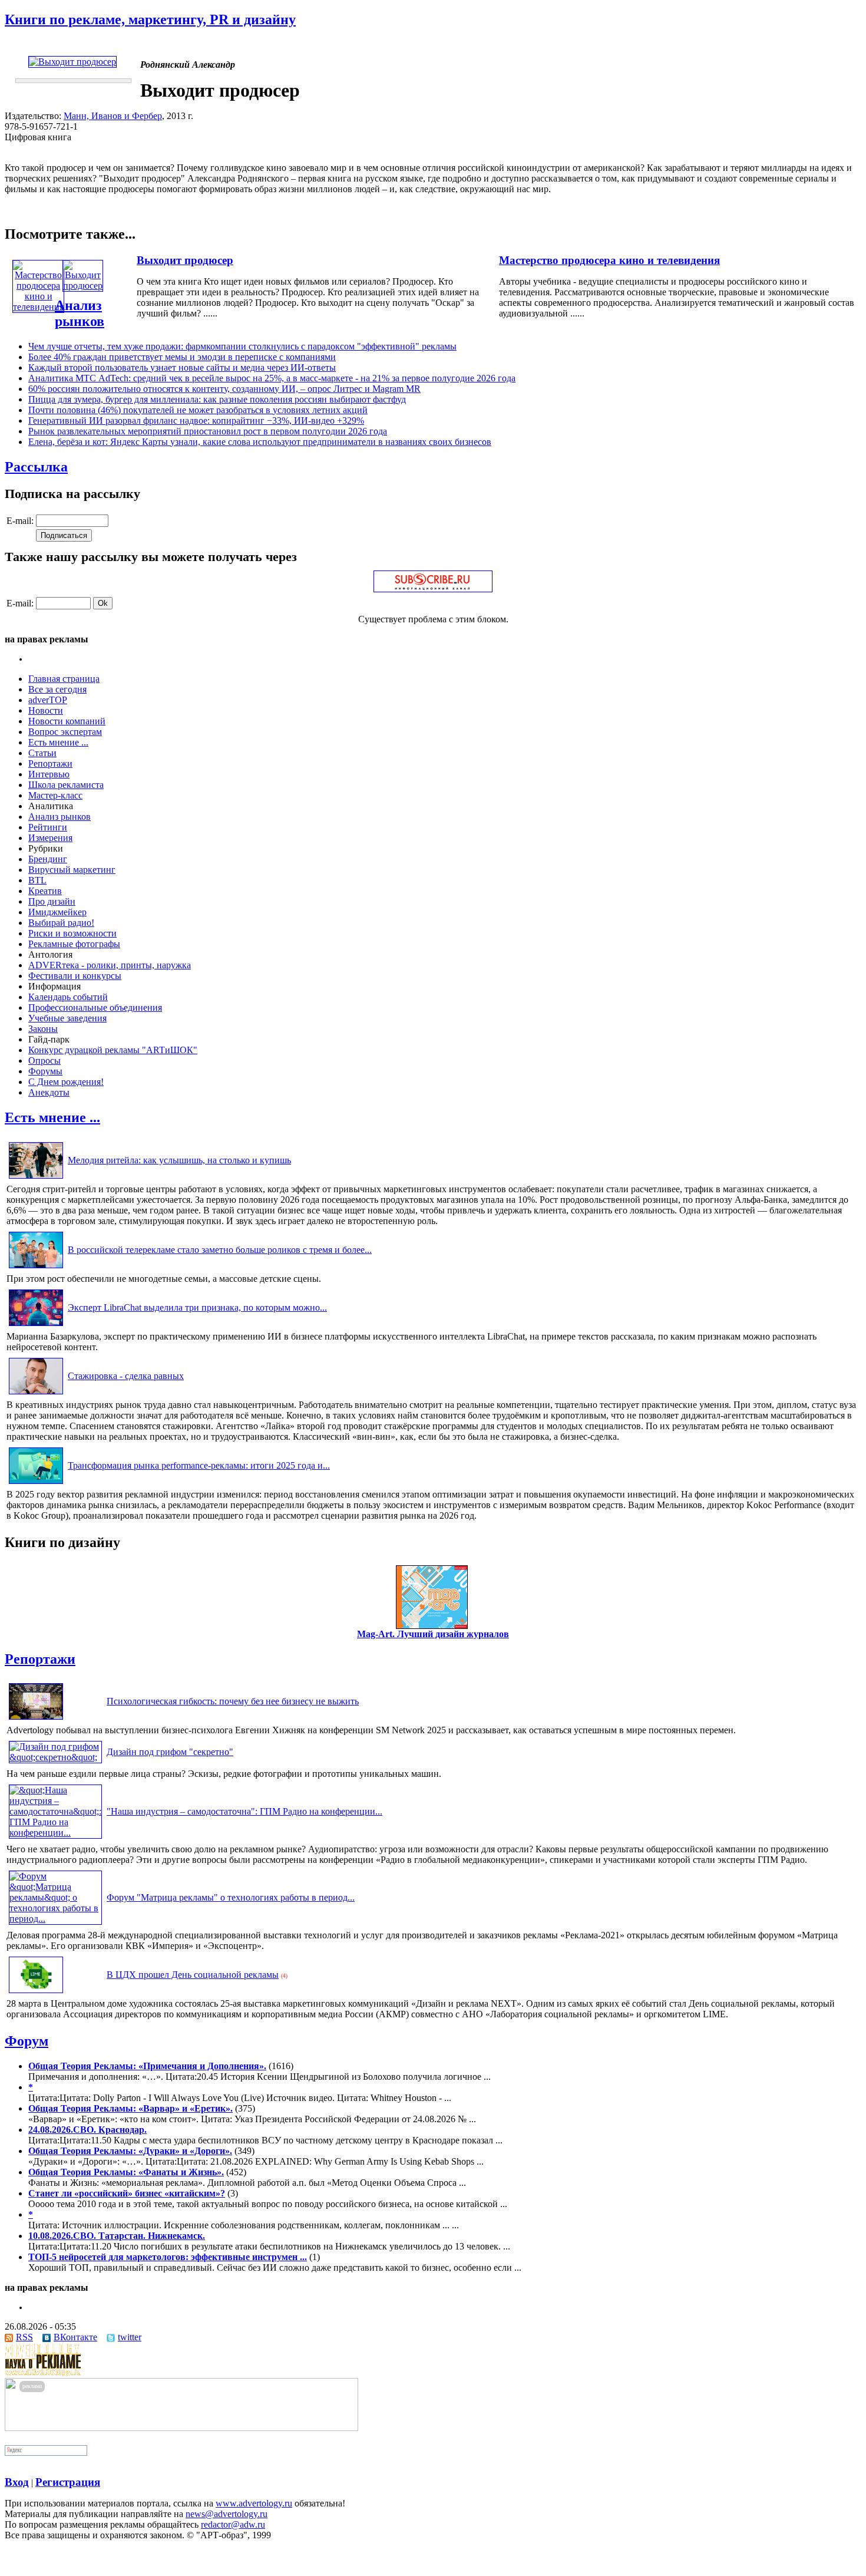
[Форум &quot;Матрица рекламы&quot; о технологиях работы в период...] (55, 1919)
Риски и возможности (72, 933)
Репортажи (50, 763)
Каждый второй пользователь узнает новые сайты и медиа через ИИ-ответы (182, 367)
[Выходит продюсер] (83, 286)
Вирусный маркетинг (72, 870)
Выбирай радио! (61, 923)
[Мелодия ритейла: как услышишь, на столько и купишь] (36, 1178)
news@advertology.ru (227, 2514)
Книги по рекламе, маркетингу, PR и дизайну (150, 19)
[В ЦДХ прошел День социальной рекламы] (36, 1993)
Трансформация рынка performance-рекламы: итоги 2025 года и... (199, 1465)
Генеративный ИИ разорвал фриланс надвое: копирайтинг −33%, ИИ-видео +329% (196, 420)
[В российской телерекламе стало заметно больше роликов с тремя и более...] (36, 1268)
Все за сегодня (57, 689)
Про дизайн (52, 901)
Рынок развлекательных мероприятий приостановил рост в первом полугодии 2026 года (208, 431)
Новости (46, 710)
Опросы (44, 1061)
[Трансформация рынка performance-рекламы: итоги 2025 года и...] (36, 1484)
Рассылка (36, 467)
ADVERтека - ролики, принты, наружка (110, 965)
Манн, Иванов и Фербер (113, 116)
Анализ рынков (80, 313)
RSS (24, 2337)
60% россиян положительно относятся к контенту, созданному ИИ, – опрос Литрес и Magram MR (224, 389)
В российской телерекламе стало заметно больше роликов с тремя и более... (220, 1250)
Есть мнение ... (58, 742)
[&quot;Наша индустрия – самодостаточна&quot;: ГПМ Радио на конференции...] (55, 1833)
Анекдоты (49, 1092)
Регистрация (68, 2482)
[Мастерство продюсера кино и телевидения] (38, 307)
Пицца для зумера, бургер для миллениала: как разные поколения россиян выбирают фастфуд (217, 399)
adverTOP (48, 700)
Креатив (45, 891)
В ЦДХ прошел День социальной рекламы (193, 1975)
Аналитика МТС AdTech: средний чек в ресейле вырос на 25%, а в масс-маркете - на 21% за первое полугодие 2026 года (272, 378)
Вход (17, 2482)
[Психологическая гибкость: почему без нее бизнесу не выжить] (36, 1719)
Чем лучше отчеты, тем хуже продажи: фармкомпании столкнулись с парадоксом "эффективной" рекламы (242, 346)
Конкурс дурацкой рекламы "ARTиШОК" (113, 1050)
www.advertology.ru (254, 2503)
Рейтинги (48, 827)
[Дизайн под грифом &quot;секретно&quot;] (55, 1757)
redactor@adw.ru (233, 2524)
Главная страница (64, 679)
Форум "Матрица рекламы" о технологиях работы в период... (231, 1897)
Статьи (42, 753)
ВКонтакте (75, 2337)
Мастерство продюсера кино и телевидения (609, 260)
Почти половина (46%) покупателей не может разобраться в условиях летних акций (198, 410)
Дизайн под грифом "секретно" (170, 1752)
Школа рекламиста (66, 785)
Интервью (49, 774)
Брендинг (48, 859)
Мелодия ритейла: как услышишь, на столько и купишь (179, 1160)
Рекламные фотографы (74, 944)
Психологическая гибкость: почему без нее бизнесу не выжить (233, 1701)
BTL (37, 880)
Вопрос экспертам (65, 732)
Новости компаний (67, 721)
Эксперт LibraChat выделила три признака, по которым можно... (197, 1307)
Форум (27, 2041)
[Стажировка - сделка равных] (36, 1394)
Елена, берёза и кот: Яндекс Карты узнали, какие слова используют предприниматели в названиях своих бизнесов (260, 442)
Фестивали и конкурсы (75, 976)
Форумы (45, 1071)
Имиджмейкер (57, 912)
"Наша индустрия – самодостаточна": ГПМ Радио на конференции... (244, 1811)
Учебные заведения (67, 1018)
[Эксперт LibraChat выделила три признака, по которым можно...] (36, 1326)
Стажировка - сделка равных (126, 1376)
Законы (43, 1029)
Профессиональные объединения (95, 1007)
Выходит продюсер (185, 260)
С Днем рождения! (66, 1082)
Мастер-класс (55, 795)
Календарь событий (68, 997)
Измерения (50, 838)
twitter (130, 2337)
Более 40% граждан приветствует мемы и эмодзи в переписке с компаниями (182, 357)
